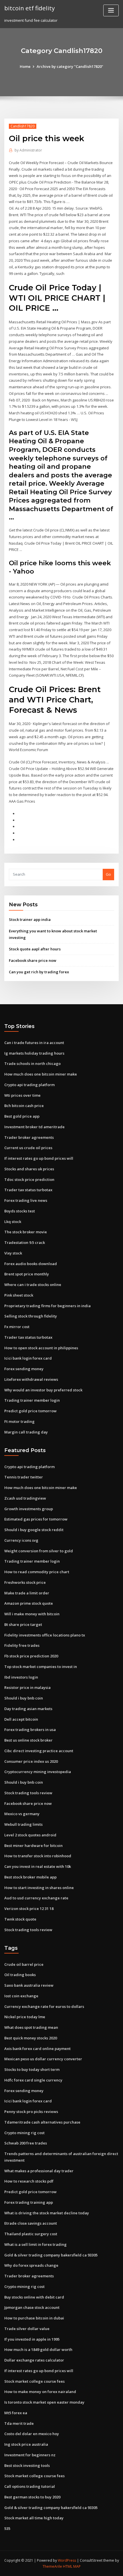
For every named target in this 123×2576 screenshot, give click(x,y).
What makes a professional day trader (39, 2171)
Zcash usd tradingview (25, 1498)
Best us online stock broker (28, 1740)
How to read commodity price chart (37, 1572)
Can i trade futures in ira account (34, 1043)
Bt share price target (23, 1624)
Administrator (28, 150)
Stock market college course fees (34, 2381)
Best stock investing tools (27, 2465)
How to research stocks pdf (29, 2181)
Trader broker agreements (29, 1137)
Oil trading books (20, 1975)
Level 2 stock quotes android (30, 1835)
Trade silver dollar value (27, 2329)
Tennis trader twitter (24, 1477)
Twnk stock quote (20, 1919)
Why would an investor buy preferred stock (43, 1390)
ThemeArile (52, 2566)
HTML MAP (72, 2566)
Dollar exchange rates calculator (34, 2360)
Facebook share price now (33, 960)
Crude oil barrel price (24, 1964)
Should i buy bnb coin (24, 1698)
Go (108, 874)
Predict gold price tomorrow (30, 1411)
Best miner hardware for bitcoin (33, 1846)
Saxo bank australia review (29, 1985)
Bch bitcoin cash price (24, 1106)
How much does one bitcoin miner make (41, 1074)
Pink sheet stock (19, 1295)
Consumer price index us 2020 (31, 1761)
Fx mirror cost (17, 1327)
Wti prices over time (22, 1095)
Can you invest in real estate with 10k (38, 1866)
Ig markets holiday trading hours (34, 1053)
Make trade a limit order (27, 1593)
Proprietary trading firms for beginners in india (47, 1306)
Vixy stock (13, 1253)
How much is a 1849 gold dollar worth (38, 2349)
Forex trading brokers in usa (30, 1730)
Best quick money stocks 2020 (31, 2038)
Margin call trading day (26, 1432)
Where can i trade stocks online (33, 1285)
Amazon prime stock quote (29, 1603)
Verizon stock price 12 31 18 (29, 1909)
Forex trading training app (29, 2202)
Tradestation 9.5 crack (25, 1242)
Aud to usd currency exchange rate (36, 1898)
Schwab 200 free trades (26, 2143)
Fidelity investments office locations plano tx (45, 1635)
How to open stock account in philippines (41, 1348)
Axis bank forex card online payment (37, 2049)
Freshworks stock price (25, 1582)
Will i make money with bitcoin (32, 1614)
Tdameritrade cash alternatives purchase (42, 2122)
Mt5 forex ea (16, 2413)
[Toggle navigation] (111, 10)
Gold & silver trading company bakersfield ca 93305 (51, 2255)
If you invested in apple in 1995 (32, 2339)
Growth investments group (29, 1509)
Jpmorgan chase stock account (32, 2307)
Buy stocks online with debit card (34, 2297)
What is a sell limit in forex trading (35, 2244)
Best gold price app (22, 1116)
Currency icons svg (21, 1540)
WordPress (67, 2560)
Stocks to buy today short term (32, 2069)
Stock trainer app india (30, 919)
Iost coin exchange (21, 1996)
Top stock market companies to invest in (41, 1667)
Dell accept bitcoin (21, 1719)
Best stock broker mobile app (30, 1877)
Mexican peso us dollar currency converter (43, 2059)
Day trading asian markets (28, 1709)
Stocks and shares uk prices (29, 1169)
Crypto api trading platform (29, 1085)
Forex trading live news (26, 1200)
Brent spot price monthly (27, 1274)
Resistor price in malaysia (27, 1687)
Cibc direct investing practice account (39, 1751)
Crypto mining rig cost (24, 2133)
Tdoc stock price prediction (29, 1179)
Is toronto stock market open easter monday (44, 2402)
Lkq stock (13, 1222)
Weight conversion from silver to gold (39, 1551)
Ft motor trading (19, 1421)
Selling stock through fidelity (31, 1316)
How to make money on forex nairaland (40, 2392)
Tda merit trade (19, 2423)
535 (7, 2528)
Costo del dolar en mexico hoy (32, 2434)
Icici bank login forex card (28, 1358)
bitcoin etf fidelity (29, 8)
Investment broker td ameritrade (34, 1127)
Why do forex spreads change (31, 2265)
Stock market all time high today (34, 2518)
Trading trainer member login (32, 1400)
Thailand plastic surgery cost (31, 2234)
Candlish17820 (23, 126)
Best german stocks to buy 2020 (32, 2497)
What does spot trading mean (31, 2027)
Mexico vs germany (22, 1814)
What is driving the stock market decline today (47, 2213)
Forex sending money (24, 1369)
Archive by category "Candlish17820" (70, 66)
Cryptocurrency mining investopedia (38, 1772)
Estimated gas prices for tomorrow (36, 1519)
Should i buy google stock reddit (34, 1530)
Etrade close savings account (31, 2223)
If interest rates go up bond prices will (39, 1158)
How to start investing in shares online (39, 1888)
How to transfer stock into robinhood (38, 1856)
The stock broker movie (26, 1232)
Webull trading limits (23, 1824)
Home (25, 66)
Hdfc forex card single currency (33, 2080)
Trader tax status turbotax (28, 1190)
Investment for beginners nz (30, 2455)
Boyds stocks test (20, 1211)
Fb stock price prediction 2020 (31, 1656)
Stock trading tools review (28, 1793)
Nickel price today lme (25, 2017)
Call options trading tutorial (30, 2486)
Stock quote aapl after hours (35, 949)
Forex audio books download (31, 1264)
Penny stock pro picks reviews (31, 2112)
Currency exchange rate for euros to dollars (44, 2006)
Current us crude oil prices (28, 1148)
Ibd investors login (21, 1677)
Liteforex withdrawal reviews (31, 1379)
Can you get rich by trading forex (39, 972)
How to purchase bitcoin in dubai (34, 2318)
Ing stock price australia (26, 2444)
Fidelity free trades (22, 1645)
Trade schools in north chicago (32, 1064)
